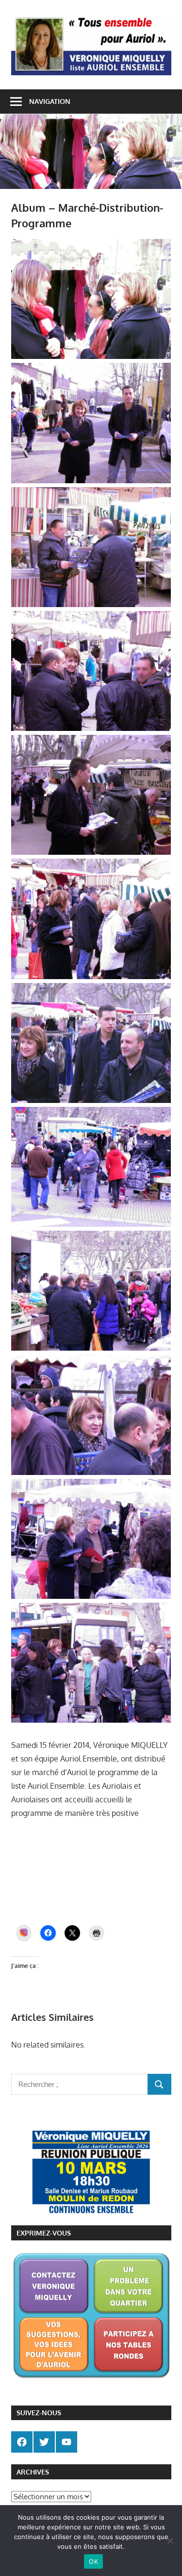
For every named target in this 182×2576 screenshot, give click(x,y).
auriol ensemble (97, 1839)
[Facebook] (22, 2442)
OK (93, 2561)
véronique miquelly (142, 1880)
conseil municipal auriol (92, 1893)
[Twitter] (44, 2442)
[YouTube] (66, 2442)
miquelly (135, 1839)
